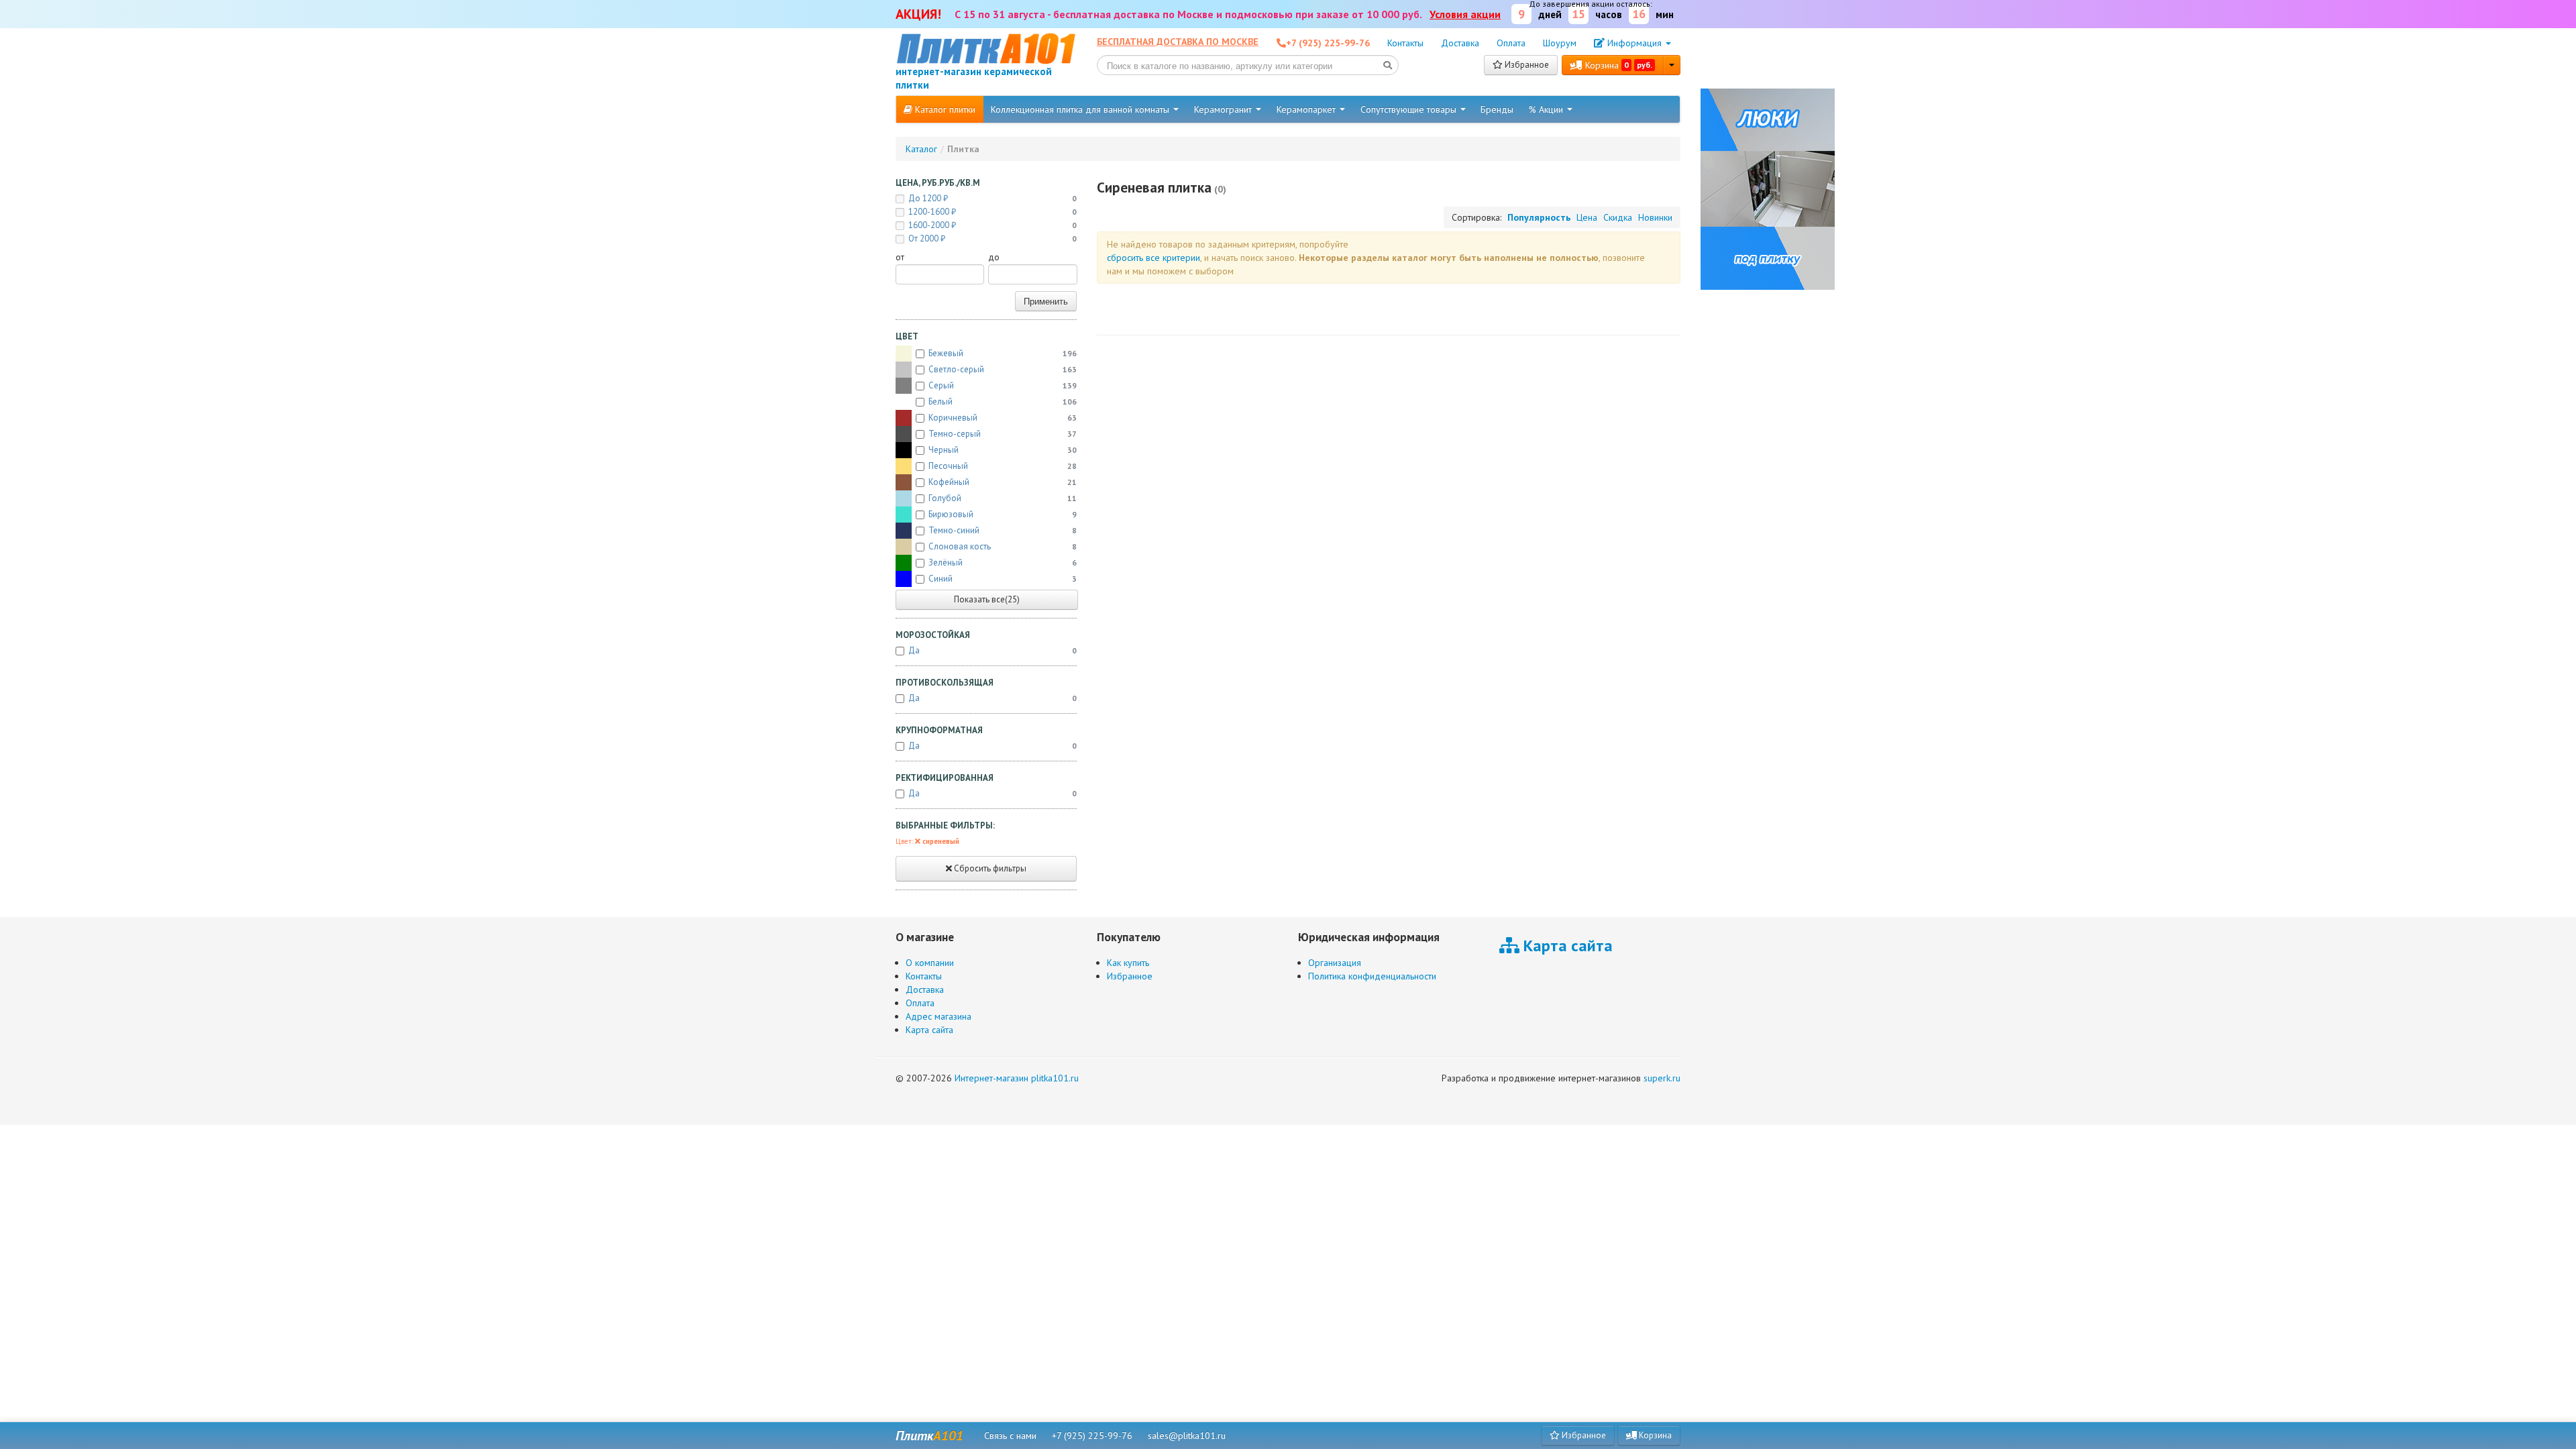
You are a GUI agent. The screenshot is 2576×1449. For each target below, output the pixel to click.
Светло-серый (1003, 369)
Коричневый (1003, 418)
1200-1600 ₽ (992, 212)
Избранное (1526, 65)
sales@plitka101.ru (1187, 1436)
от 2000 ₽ (992, 238)
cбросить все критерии (1153, 258)
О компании (930, 963)
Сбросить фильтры (989, 868)
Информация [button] (1634, 43)
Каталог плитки (944, 109)
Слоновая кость (1003, 546)
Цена (1587, 217)
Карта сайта (929, 1030)
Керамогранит (1224, 109)
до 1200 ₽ (992, 198)
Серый (1003, 385)
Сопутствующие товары (1410, 109)
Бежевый (1003, 353)
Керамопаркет (1307, 109)
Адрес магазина (938, 1016)
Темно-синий (1003, 530)
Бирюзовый (1003, 514)
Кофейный (1003, 482)
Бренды (1497, 109)
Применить (1046, 301)
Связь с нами (1010, 1436)
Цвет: (927, 841)
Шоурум (1560, 43)
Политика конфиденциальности (1372, 976)
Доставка (1460, 43)
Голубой (1003, 498)
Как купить (1128, 963)
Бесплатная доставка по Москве (1178, 42)
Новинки (1655, 217)
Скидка (1618, 217)
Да (992, 650)
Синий (1003, 579)
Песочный (1003, 466)
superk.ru (1662, 1078)
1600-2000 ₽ (992, 225)
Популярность (1539, 217)
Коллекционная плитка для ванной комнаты (1081, 109)
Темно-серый (1003, 434)
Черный (1003, 450)
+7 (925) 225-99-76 (1092, 1436)
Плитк (929, 1436)
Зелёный (1003, 562)
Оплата (1511, 43)
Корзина (1617, 65)
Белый (1003, 401)
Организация (1335, 963)
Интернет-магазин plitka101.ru (1017, 1078)
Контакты (1405, 43)
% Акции (1547, 109)
